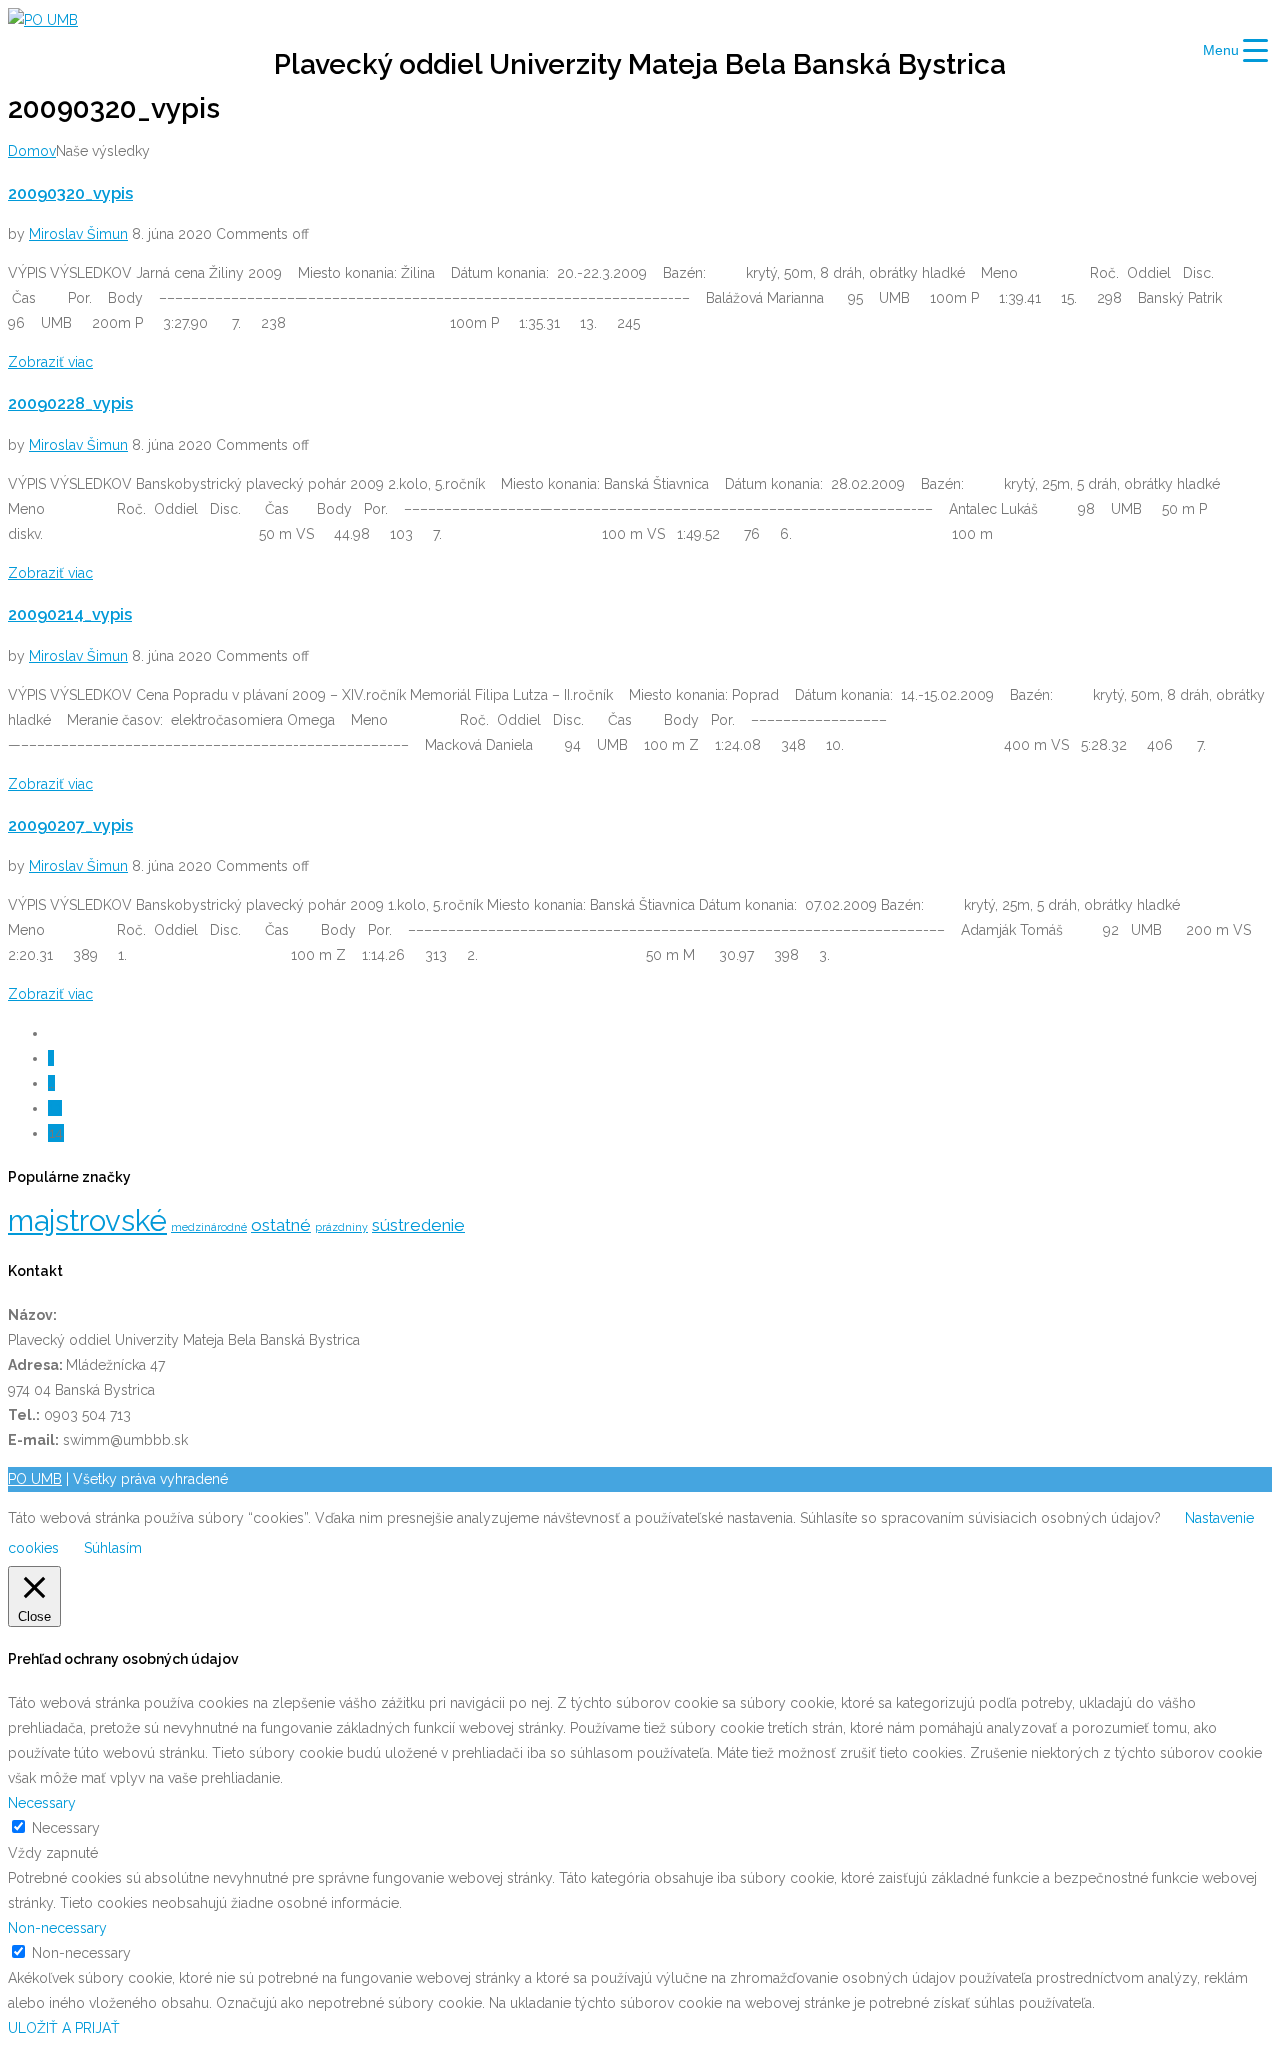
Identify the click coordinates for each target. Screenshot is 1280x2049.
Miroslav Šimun (78, 234)
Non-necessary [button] (57, 1928)
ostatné (281, 1225)
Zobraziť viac (50, 362)
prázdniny (341, 1227)
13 (55, 1108)
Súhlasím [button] (113, 1548)
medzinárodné (209, 1227)
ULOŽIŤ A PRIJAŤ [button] (64, 2028)
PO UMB (35, 1479)
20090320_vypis (70, 193)
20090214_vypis (70, 614)
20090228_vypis (70, 403)
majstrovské (87, 1220)
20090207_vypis (70, 825)
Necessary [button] (42, 1803)
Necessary (66, 1828)
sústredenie (418, 1225)
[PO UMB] (43, 20)
